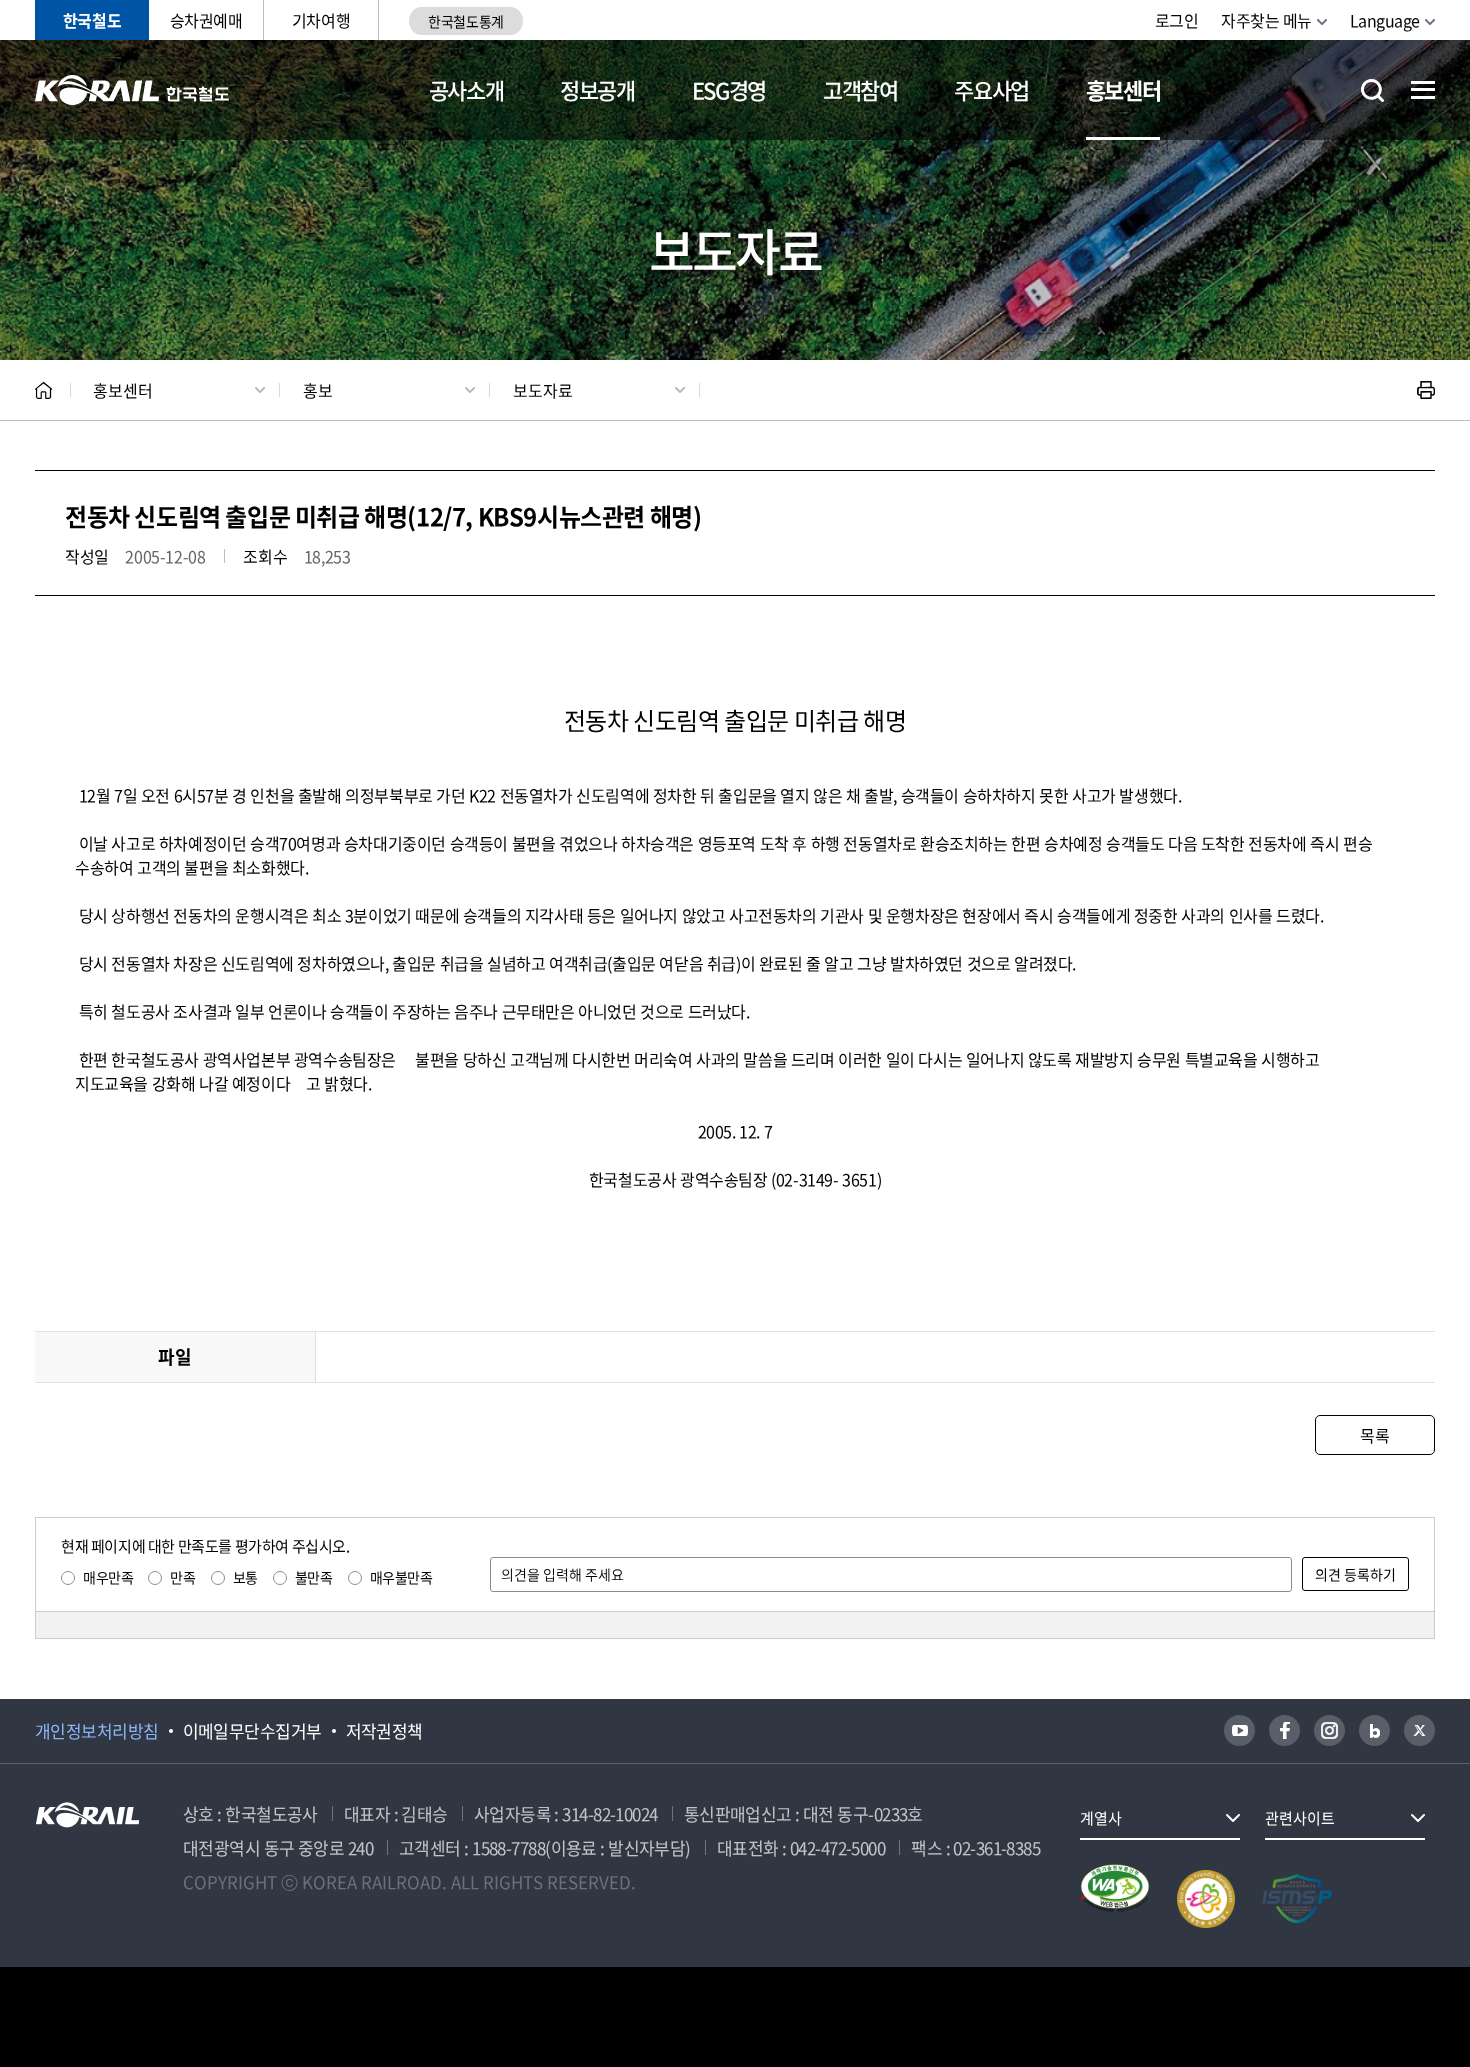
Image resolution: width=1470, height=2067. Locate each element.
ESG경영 (729, 89)
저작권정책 (384, 1731)
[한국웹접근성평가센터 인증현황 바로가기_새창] (1115, 1899)
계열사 (1101, 1818)
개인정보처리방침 (97, 1731)
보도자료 (543, 390)
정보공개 (597, 89)
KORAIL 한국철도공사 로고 (132, 90)
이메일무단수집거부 (252, 1731)
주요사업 (991, 89)
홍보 (318, 390)
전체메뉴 (1423, 90)
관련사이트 (1300, 1818)
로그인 (1177, 20)
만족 (182, 1577)
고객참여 (860, 89)
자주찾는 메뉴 (1266, 20)
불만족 (314, 1577)
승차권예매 (206, 20)
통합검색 (1372, 90)
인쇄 (1426, 390)
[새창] (1239, 1730)
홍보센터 (1123, 89)
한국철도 (92, 20)
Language (1385, 20)
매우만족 (108, 1577)
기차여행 (321, 20)
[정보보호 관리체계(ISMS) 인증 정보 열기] (1297, 1899)
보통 (245, 1577)
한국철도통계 (465, 21)
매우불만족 (401, 1577)
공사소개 (466, 89)
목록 (1374, 1435)
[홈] (43, 390)
